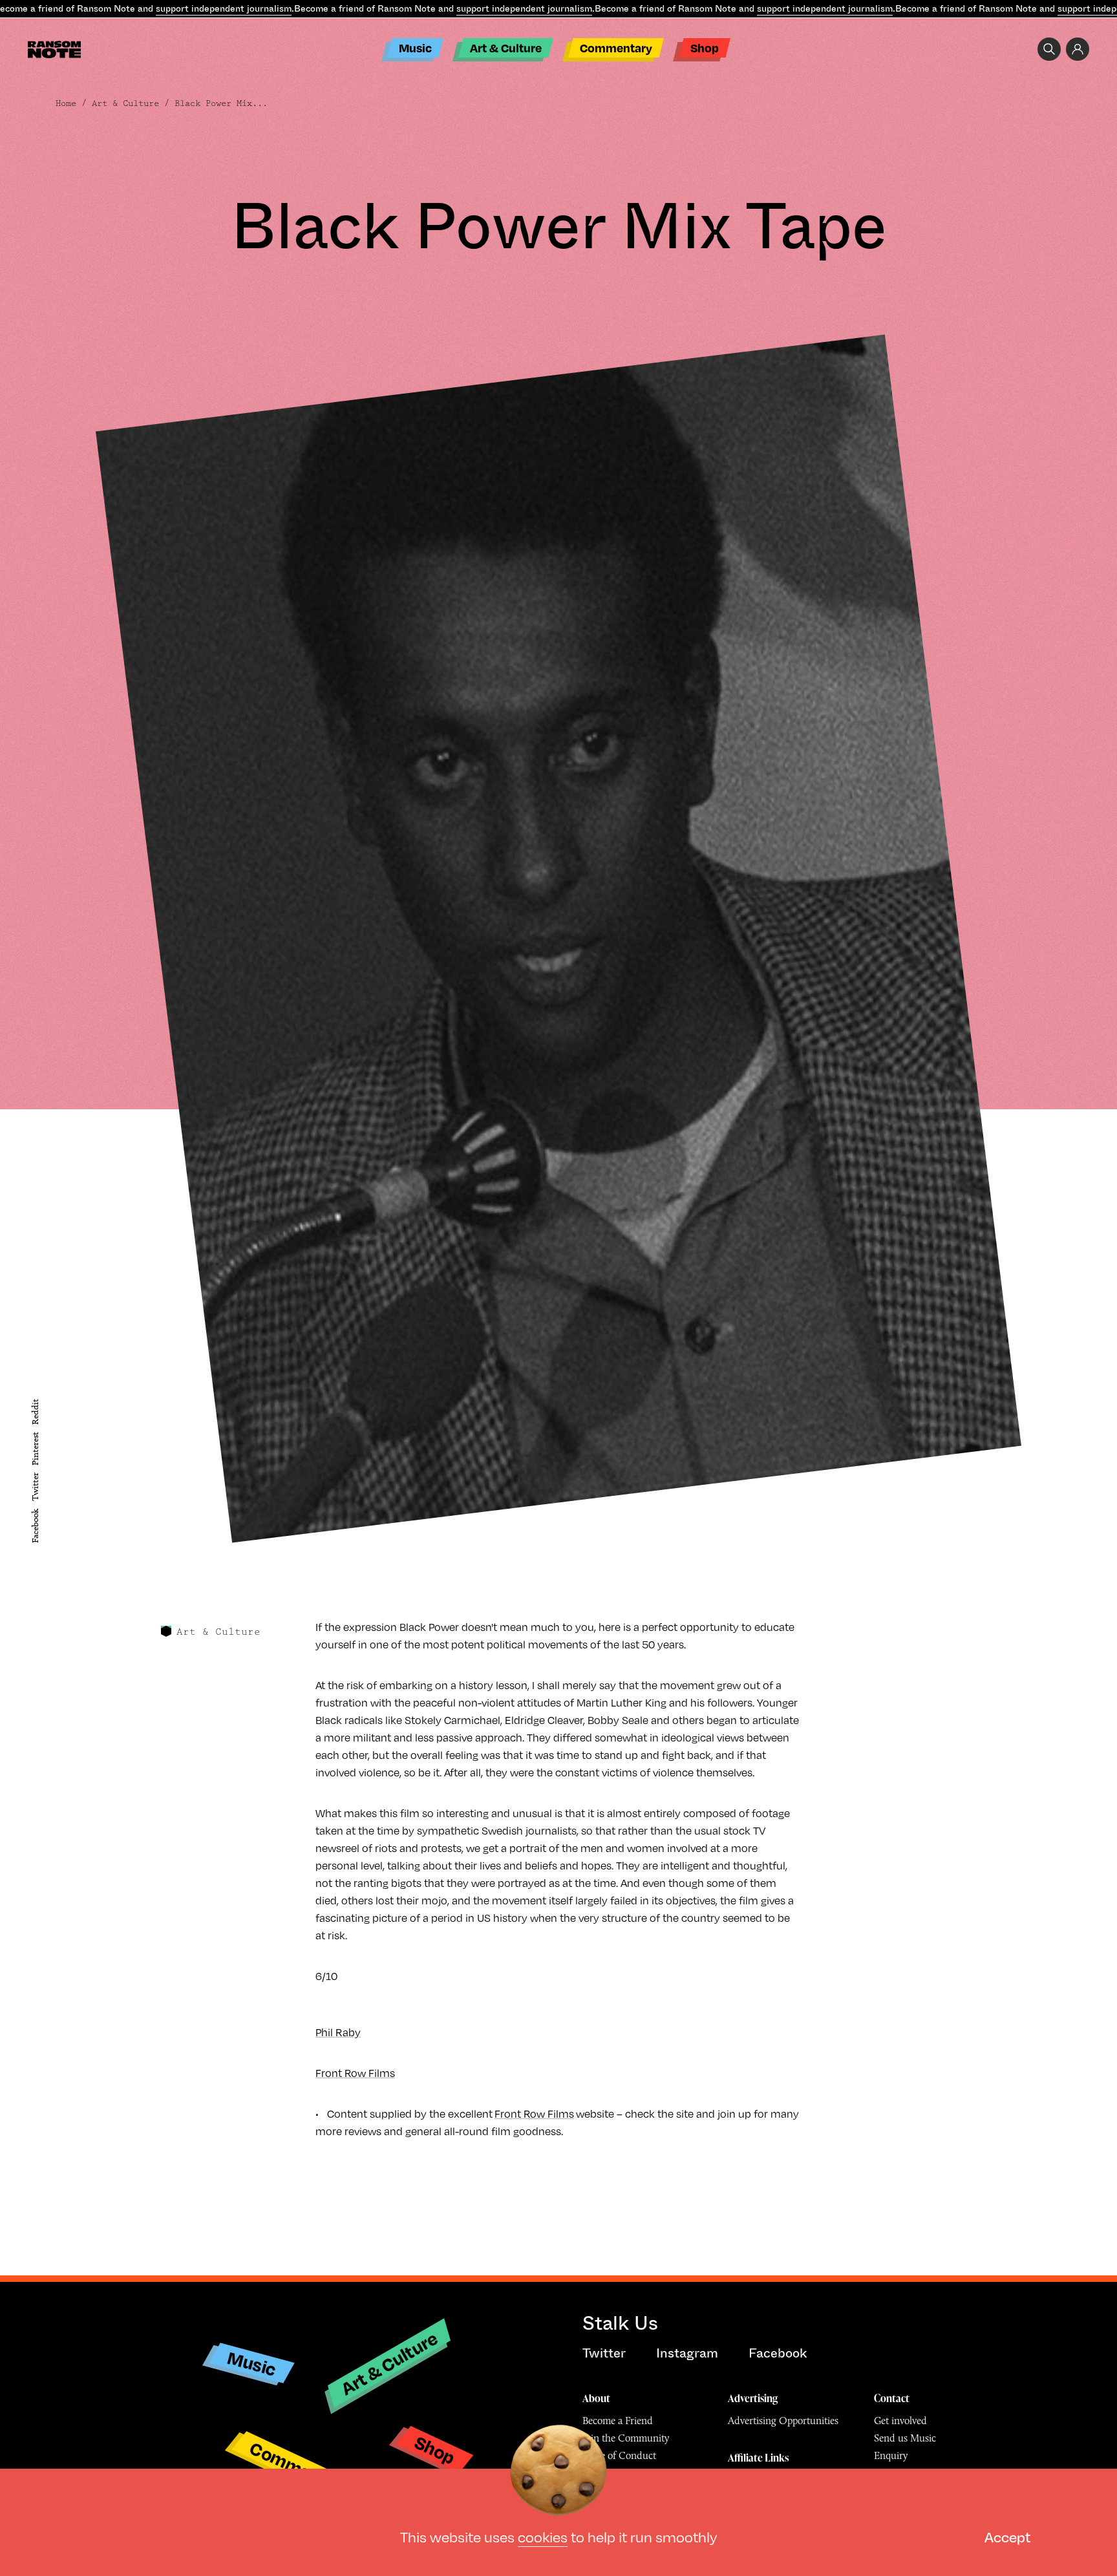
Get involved (900, 2421)
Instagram (687, 2353)
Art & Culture (506, 48)
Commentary (616, 48)
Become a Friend (618, 2421)
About (596, 2398)
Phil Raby (338, 2032)
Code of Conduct (619, 2455)
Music (415, 48)
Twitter (35, 1487)
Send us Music (905, 2438)
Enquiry (891, 2455)
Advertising (753, 2398)
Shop (705, 48)
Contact (892, 2398)
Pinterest (35, 1449)
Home (66, 103)
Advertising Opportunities (783, 2421)
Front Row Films (355, 2073)
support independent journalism (224, 8)
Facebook (35, 1526)
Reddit (35, 1412)
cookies (543, 2536)
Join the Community (626, 2438)
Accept (1007, 2536)
